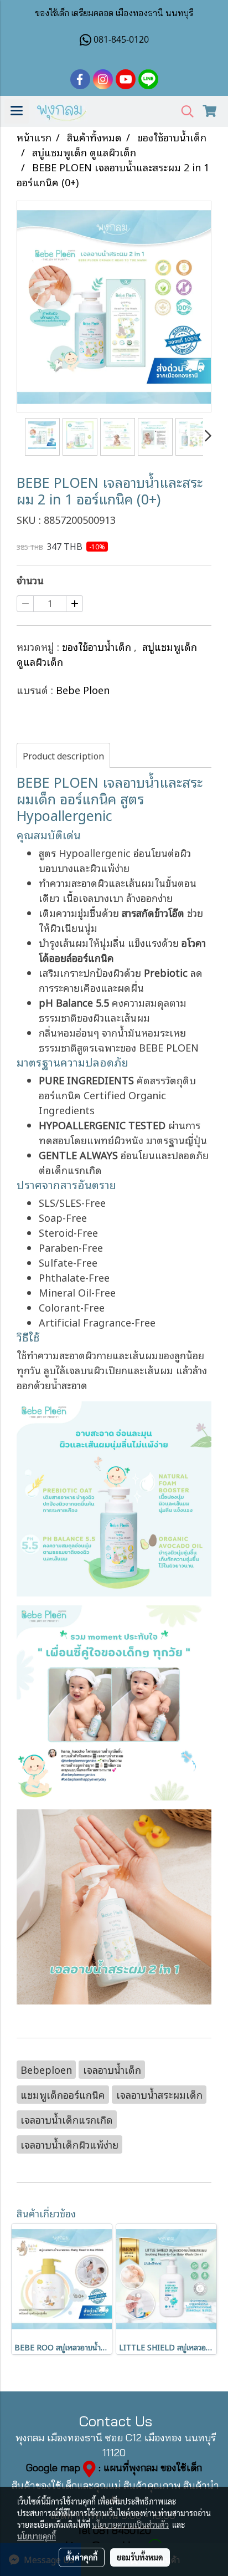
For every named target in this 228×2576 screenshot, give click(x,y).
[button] (184, 112)
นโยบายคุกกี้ (37, 2536)
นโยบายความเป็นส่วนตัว (130, 2524)
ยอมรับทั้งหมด (140, 2557)
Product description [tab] (63, 756)
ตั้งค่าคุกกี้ (82, 2557)
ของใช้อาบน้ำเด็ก (98, 646)
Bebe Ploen (83, 690)
